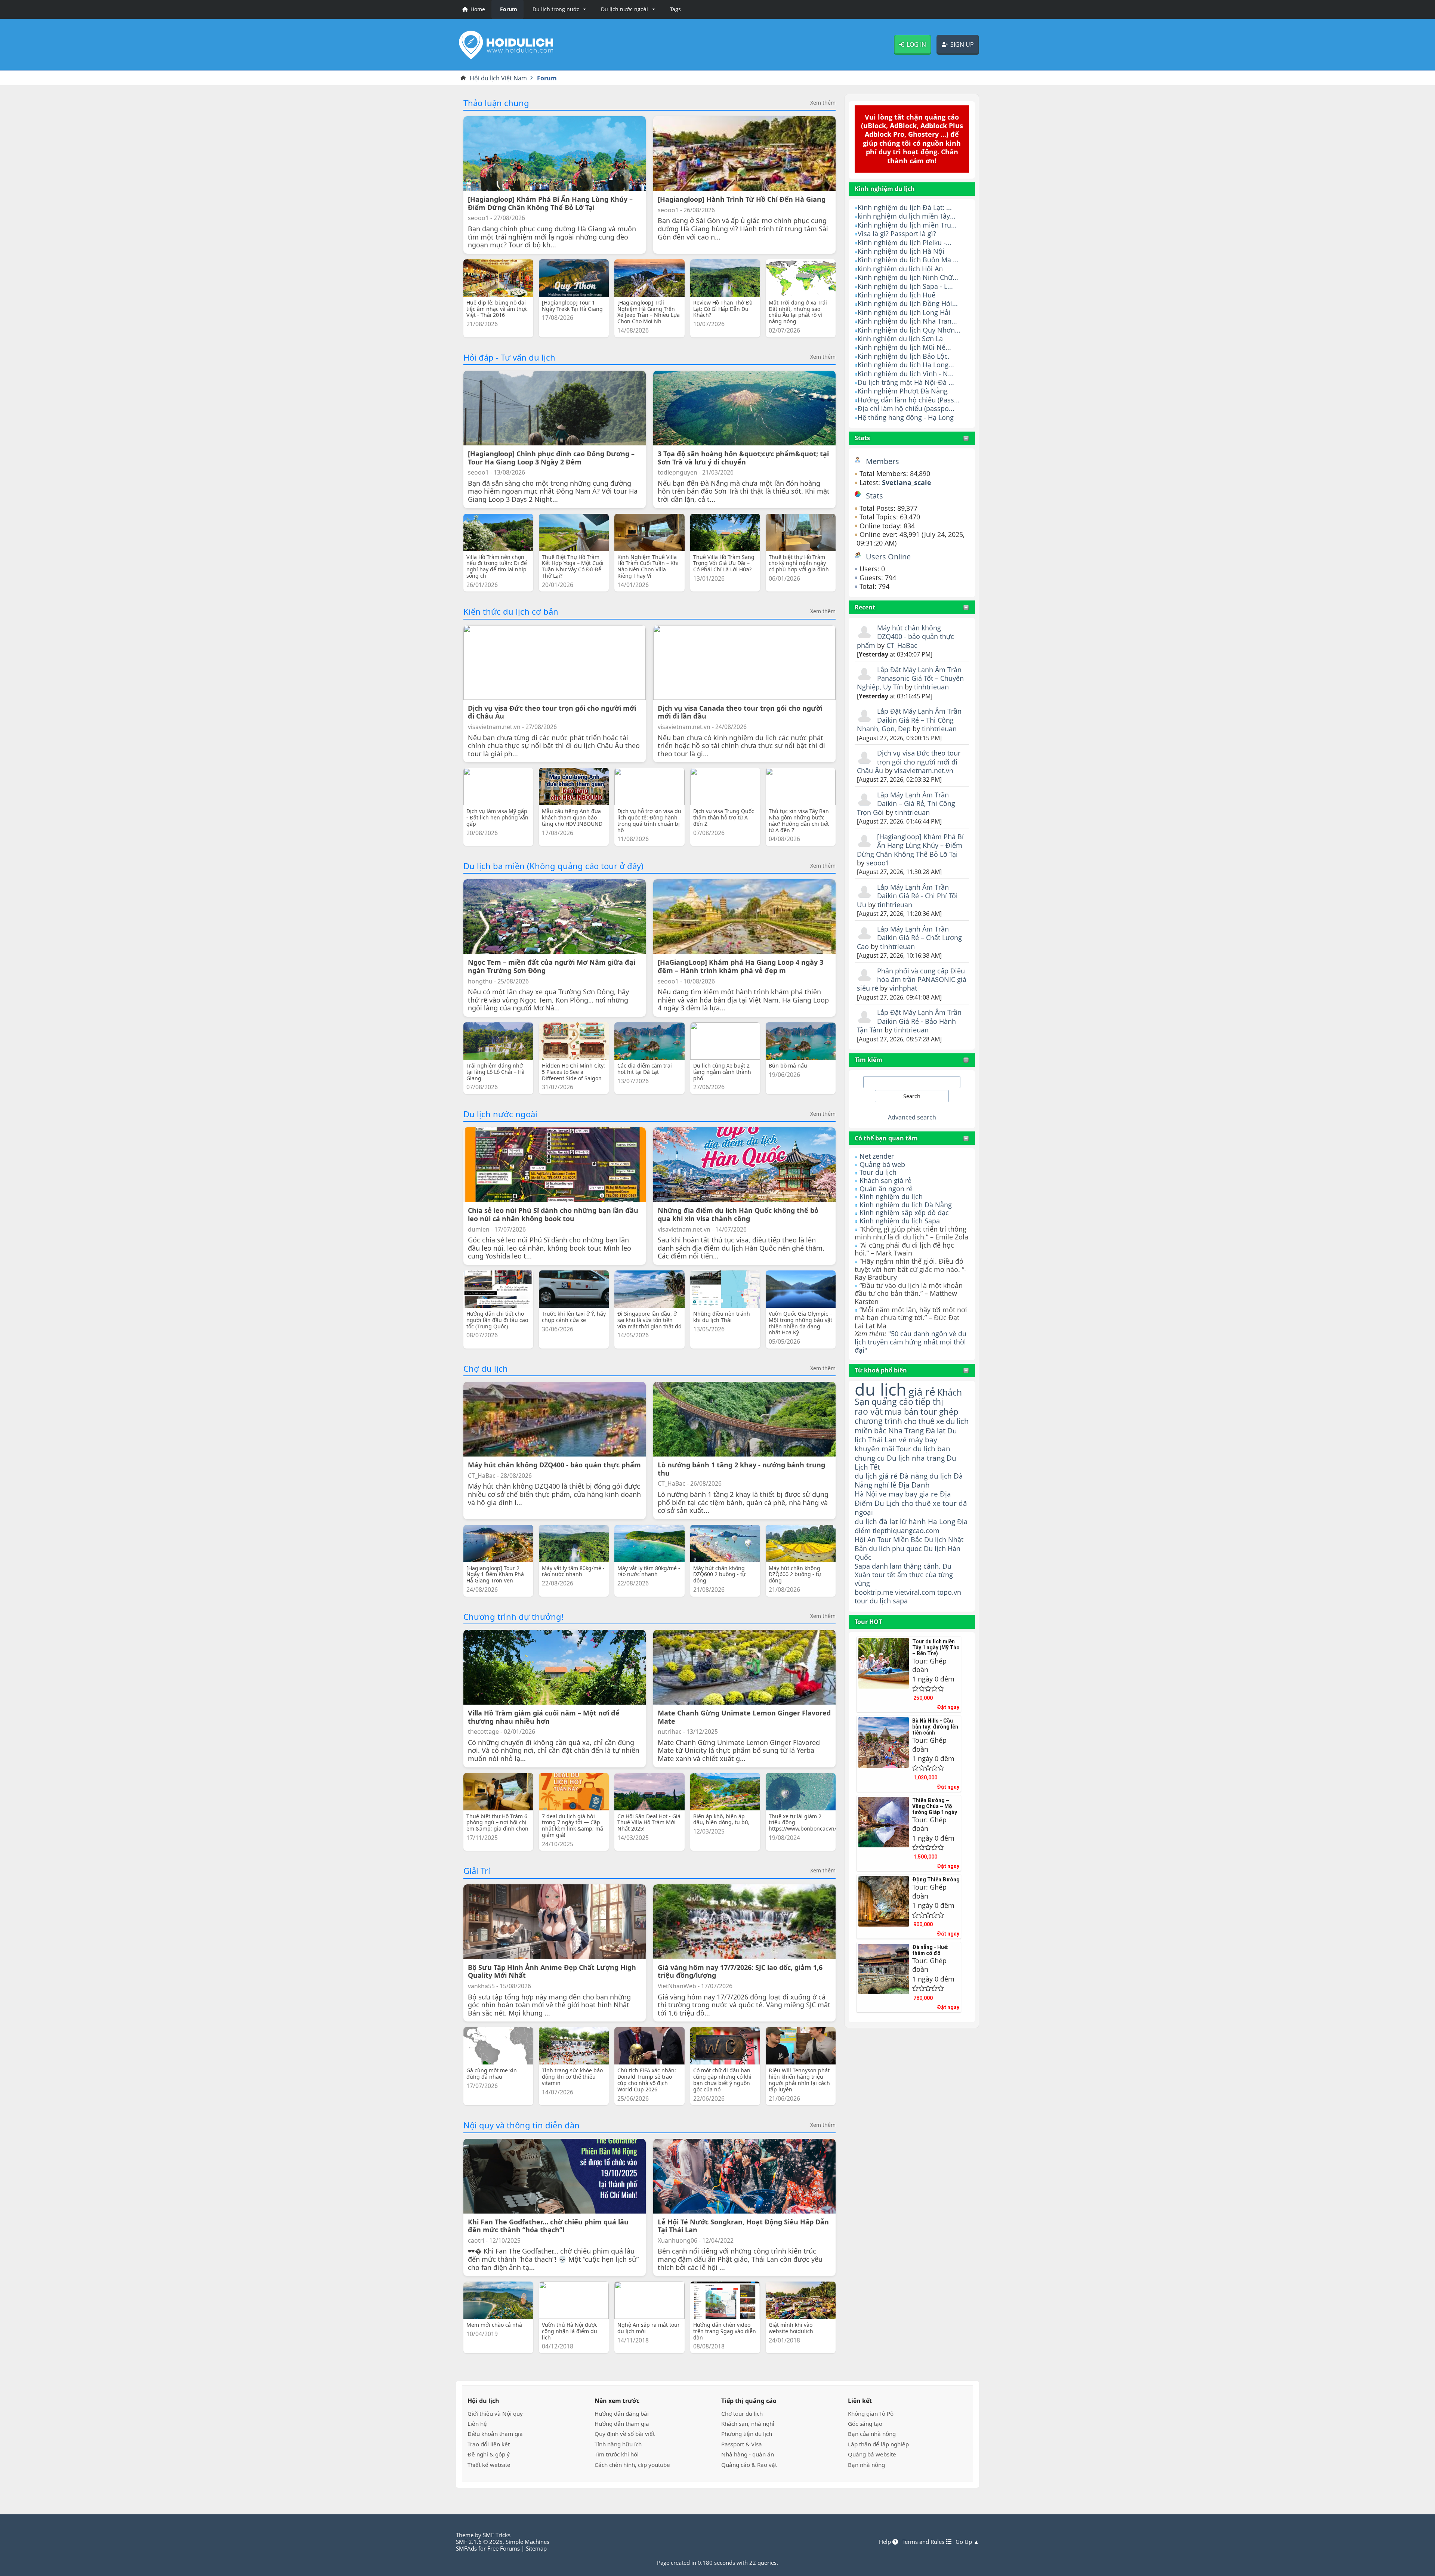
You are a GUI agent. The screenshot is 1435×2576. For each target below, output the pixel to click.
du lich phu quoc (895, 1548)
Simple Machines (527, 2542)
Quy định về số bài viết (625, 2434)
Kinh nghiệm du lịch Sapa (900, 1221)
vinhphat (903, 988)
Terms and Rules (924, 2542)
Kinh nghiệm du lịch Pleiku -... (905, 243)
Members (882, 461)
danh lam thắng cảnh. (906, 1566)
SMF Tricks (497, 2535)
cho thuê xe (921, 1503)
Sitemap (536, 2548)
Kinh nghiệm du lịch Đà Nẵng (906, 1205)
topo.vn (949, 1592)
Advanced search (912, 1117)
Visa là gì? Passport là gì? (897, 234)
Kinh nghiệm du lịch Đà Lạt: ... (905, 207)
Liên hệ (477, 2424)
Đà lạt (936, 1431)
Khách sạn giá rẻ (885, 1180)
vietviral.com (915, 1592)
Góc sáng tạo (865, 2424)
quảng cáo (892, 1402)
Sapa (862, 1566)
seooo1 (878, 863)
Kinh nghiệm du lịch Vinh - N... (906, 374)
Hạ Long (942, 1521)
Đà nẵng (914, 1476)
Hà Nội (866, 1494)
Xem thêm (823, 103)
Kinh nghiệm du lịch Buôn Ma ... (908, 260)
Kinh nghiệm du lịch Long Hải (904, 312)
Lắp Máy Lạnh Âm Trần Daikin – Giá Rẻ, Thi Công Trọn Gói (906, 804)
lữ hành (913, 1521)
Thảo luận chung (496, 103)
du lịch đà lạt (876, 1521)
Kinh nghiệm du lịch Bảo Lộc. (904, 356)
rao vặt (869, 1411)
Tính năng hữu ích (618, 2444)
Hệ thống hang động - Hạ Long (906, 417)
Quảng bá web (882, 1164)
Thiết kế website (489, 2465)
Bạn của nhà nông (872, 2434)
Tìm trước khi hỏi (617, 2454)
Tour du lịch (878, 1172)
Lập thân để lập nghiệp (878, 2444)
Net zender (877, 1156)
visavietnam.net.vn (924, 770)
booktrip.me (874, 1592)
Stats (862, 438)
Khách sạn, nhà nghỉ (748, 2424)
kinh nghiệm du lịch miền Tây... (907, 216)
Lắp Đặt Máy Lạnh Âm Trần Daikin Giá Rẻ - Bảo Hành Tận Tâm (909, 1021)
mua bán (902, 1411)
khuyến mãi (874, 1448)
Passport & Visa (742, 2444)
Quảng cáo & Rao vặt (749, 2465)
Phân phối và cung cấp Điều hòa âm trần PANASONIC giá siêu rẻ (912, 980)
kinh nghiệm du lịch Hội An (900, 269)
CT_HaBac (902, 645)
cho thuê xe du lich (936, 1421)
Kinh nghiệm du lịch (891, 1196)
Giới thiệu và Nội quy (495, 2413)
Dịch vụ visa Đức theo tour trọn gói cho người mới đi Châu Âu (909, 762)
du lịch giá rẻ (876, 1476)
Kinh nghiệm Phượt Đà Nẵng (903, 391)
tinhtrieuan (931, 687)
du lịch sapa (889, 1601)
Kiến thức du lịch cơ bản (511, 611)
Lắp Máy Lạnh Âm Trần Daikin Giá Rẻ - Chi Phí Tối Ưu (907, 896)
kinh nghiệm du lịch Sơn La (900, 339)
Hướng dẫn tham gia (622, 2424)
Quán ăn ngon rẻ (886, 1189)
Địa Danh (914, 1485)
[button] (558, 9)
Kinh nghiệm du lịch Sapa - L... (905, 286)
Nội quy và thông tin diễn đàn (521, 2125)
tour (861, 1601)
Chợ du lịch (486, 1368)
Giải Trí (477, 1871)
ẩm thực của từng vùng (904, 1579)
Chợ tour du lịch (742, 2413)
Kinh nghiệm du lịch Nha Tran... (907, 321)
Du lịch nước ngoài (500, 1114)
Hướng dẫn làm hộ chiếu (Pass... (909, 400)
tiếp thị (929, 1402)
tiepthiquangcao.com (906, 1530)
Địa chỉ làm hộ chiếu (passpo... (906, 408)
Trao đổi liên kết (489, 2444)
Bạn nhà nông (866, 2465)
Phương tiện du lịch (747, 2434)
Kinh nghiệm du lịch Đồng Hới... (908, 303)
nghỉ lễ (885, 1485)
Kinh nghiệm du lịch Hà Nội (901, 251)
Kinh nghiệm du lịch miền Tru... (907, 225)
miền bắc (871, 1430)
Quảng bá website (872, 2454)
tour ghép (939, 1411)
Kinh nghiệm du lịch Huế (897, 295)
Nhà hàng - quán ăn (748, 2454)
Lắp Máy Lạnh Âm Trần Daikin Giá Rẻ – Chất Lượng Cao (909, 938)
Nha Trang (906, 1431)
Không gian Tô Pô (871, 2413)
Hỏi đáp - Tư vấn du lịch (509, 357)
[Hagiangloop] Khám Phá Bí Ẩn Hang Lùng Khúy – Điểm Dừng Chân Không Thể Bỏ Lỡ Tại (910, 845)
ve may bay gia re (908, 1494)
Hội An (865, 1539)
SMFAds (466, 2548)
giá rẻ (922, 1392)
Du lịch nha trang (916, 1458)
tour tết (884, 1575)
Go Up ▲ (967, 2542)
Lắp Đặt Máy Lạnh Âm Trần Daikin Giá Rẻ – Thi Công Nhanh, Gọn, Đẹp (909, 720)
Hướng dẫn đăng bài (622, 2413)
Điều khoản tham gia (495, 2434)
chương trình (878, 1421)
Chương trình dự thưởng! (513, 1616)
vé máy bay (918, 1440)
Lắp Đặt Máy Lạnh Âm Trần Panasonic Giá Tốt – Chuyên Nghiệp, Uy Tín (910, 678)
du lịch (881, 1389)
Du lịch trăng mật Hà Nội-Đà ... (906, 382)
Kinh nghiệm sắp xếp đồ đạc (904, 1213)
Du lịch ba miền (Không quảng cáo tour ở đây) (553, 866)
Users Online (888, 557)
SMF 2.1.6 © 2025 (479, 2542)
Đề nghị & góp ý (489, 2454)
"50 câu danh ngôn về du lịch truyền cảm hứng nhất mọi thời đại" (911, 1342)
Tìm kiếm (868, 1060)
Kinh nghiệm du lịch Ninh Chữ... (908, 277)
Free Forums (504, 2548)
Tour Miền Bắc (900, 1539)
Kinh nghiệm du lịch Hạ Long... (906, 365)
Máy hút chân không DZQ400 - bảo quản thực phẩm (905, 637)
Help (886, 2542)
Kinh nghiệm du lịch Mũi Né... (904, 347)
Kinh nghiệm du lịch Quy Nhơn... (909, 330)
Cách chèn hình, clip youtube (632, 2465)
